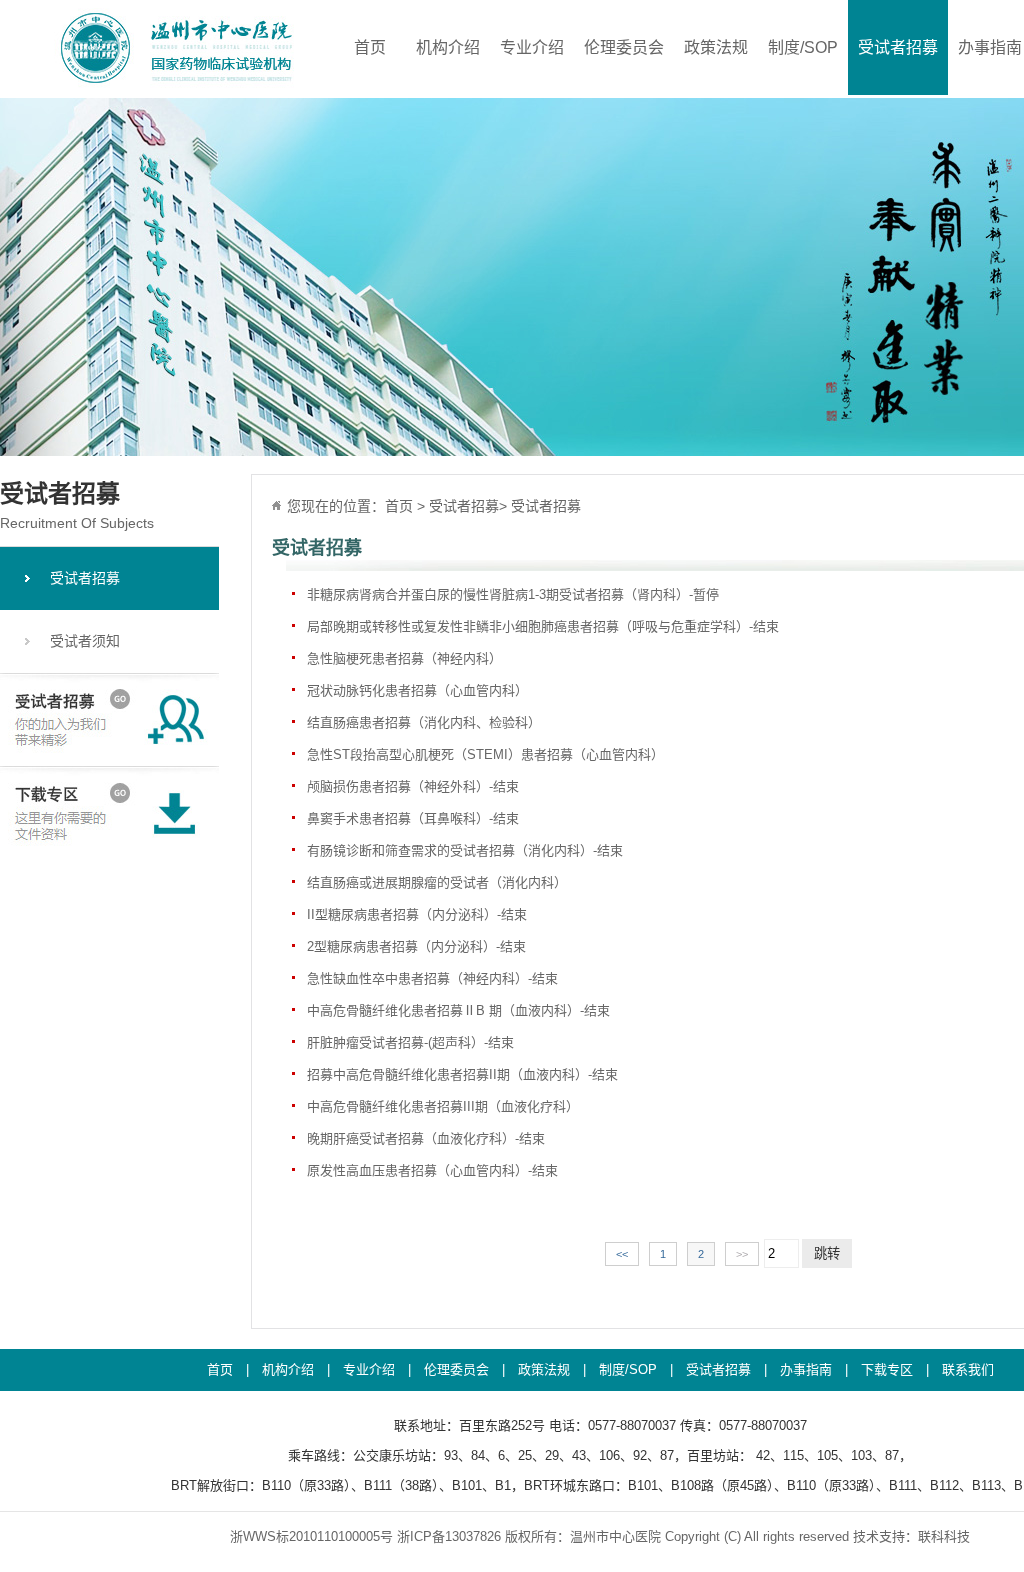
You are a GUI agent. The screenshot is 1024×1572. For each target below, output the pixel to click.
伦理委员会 (624, 47)
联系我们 (968, 1369)
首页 (370, 47)
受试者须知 (85, 641)
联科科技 (944, 1536)
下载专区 (887, 1369)
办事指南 (990, 47)
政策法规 (716, 47)
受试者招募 (898, 47)
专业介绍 (532, 47)
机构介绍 (448, 47)
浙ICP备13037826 (449, 1536)
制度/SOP (803, 47)
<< (622, 1254)
